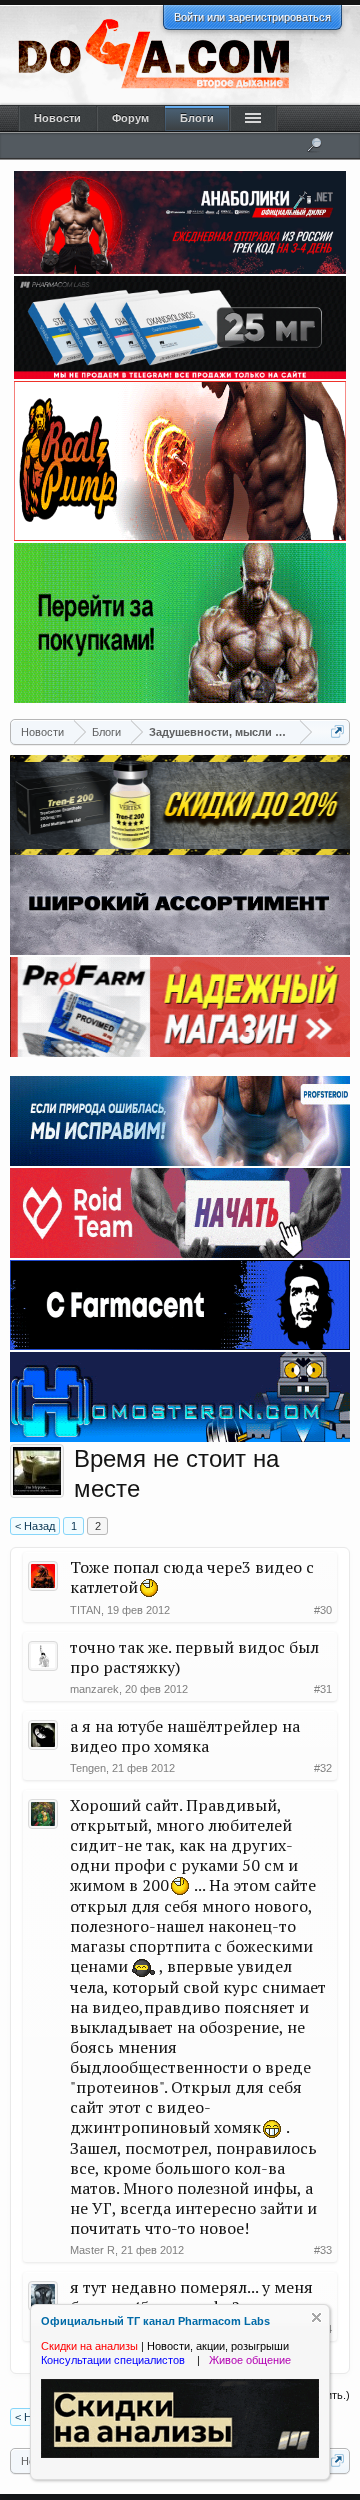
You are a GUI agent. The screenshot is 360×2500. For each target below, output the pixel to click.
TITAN (85, 1610)
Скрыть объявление (316, 2317)
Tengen (88, 1768)
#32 (323, 1768)
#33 (323, 2250)
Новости (57, 118)
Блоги (197, 118)
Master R (92, 2250)
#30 (323, 1610)
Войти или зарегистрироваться (252, 17)
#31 (323, 1689)
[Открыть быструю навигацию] (337, 731)
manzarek (94, 1689)
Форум (130, 118)
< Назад (35, 1526)
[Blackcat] (37, 1471)
